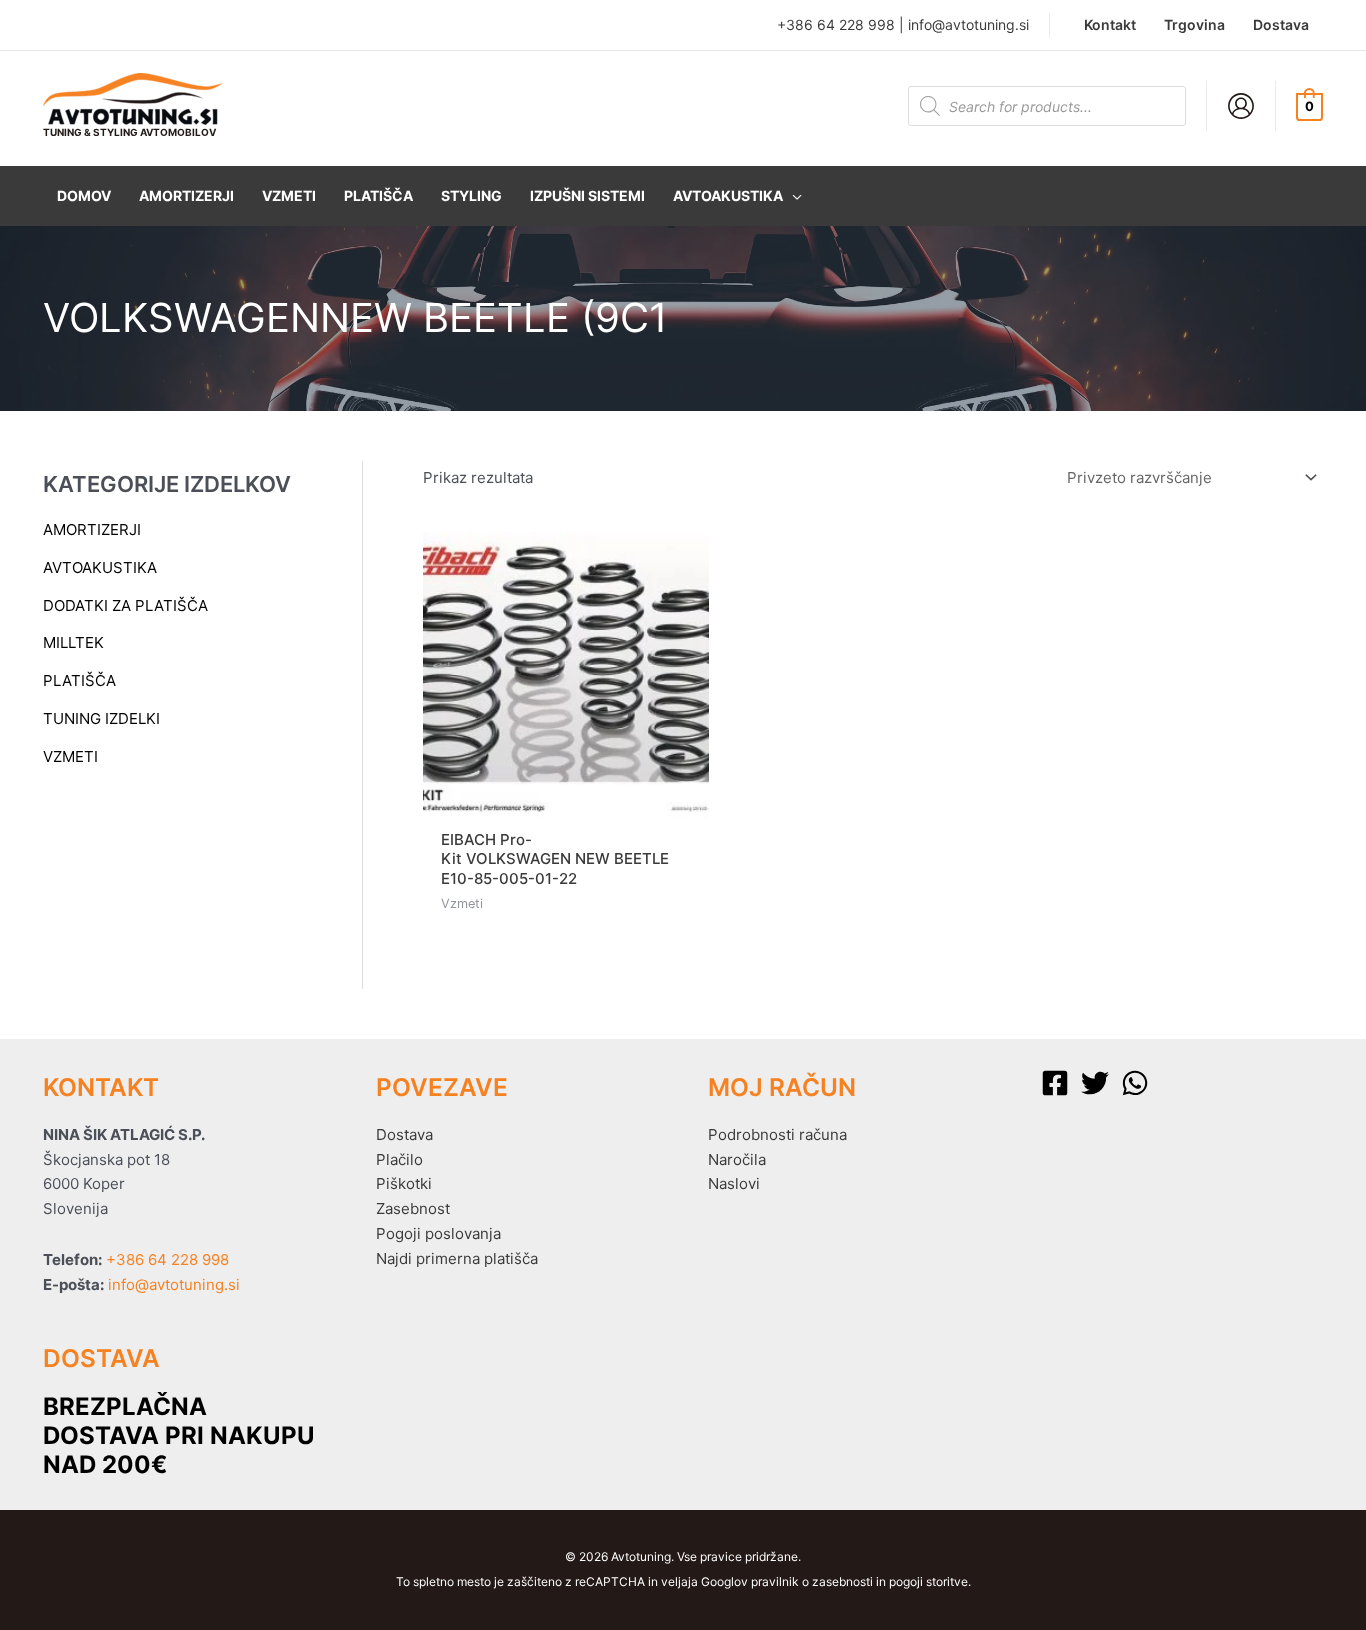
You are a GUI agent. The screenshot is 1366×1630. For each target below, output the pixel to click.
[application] (792, 196)
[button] (737, 196)
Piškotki (404, 1183)
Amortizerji (92, 529)
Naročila (737, 1159)
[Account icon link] (1241, 106)
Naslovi (734, 1183)
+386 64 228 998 (836, 24)
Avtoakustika (100, 567)
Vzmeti (70, 756)
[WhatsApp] (1135, 1083)
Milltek (73, 642)
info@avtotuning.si (968, 24)
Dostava (404, 1134)
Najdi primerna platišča (457, 1258)
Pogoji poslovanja (438, 1233)
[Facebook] (1055, 1083)
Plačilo (399, 1159)
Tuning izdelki (101, 718)
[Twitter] (1095, 1083)
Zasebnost (413, 1208)
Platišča (79, 680)
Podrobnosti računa (777, 1134)
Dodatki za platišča (125, 605)
